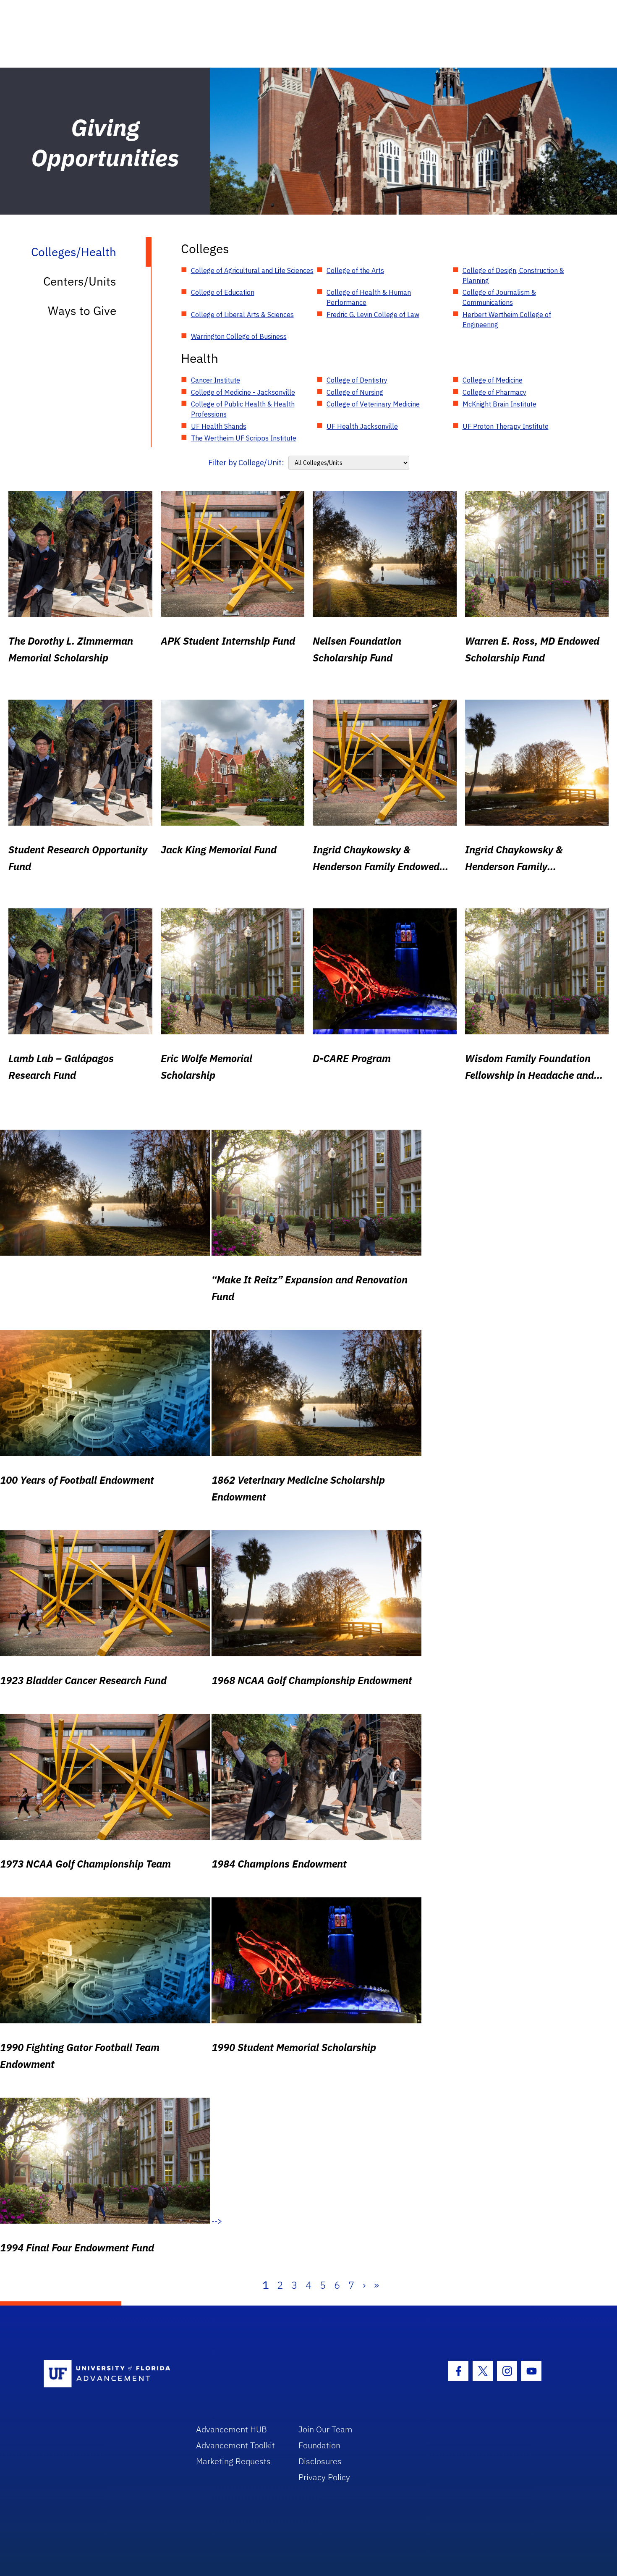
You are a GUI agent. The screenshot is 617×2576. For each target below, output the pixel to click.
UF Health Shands (219, 426)
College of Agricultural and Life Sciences (252, 270)
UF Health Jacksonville (362, 426)
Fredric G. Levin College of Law (373, 315)
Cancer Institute (216, 380)
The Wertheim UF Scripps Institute (244, 438)
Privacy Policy (324, 2477)
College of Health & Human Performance (369, 297)
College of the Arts (355, 270)
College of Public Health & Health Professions (243, 409)
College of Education (223, 292)
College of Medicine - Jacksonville (243, 392)
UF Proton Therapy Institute (506, 426)
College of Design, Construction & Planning (513, 275)
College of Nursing (355, 392)
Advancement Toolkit (235, 2445)
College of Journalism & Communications (499, 297)
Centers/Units (80, 281)
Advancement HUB (231, 2429)
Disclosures (320, 2461)
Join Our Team (325, 2429)
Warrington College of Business (239, 336)
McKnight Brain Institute (499, 404)
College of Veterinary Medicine (373, 404)
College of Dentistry (357, 380)
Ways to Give (82, 311)
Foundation (319, 2445)
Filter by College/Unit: (246, 463)
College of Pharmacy (494, 392)
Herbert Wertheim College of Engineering (507, 320)
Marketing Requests (233, 2461)
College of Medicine (493, 380)
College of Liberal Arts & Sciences (242, 315)
